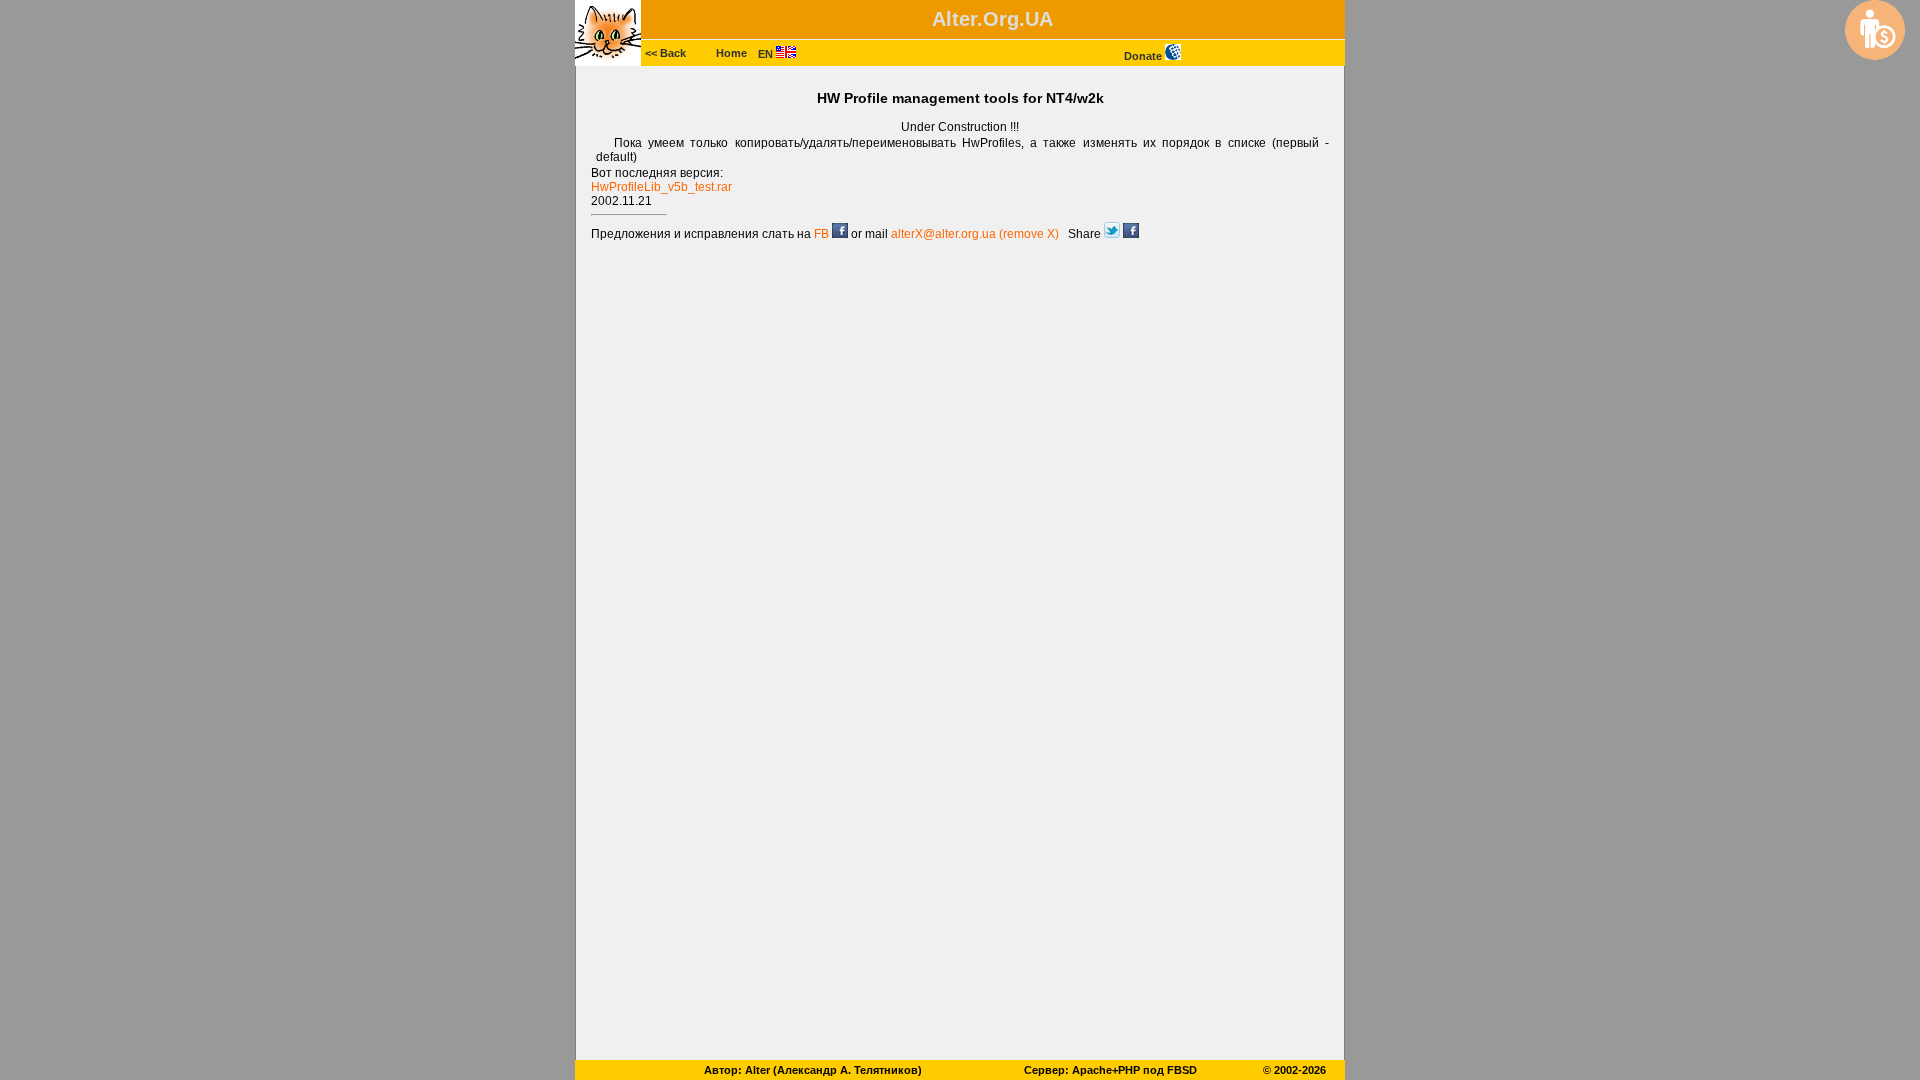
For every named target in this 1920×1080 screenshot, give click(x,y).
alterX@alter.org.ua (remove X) (975, 234)
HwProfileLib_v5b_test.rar (661, 187)
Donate (1144, 56)
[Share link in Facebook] (1131, 234)
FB (823, 234)
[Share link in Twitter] (1113, 234)
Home (731, 53)
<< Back (665, 53)
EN (767, 54)
